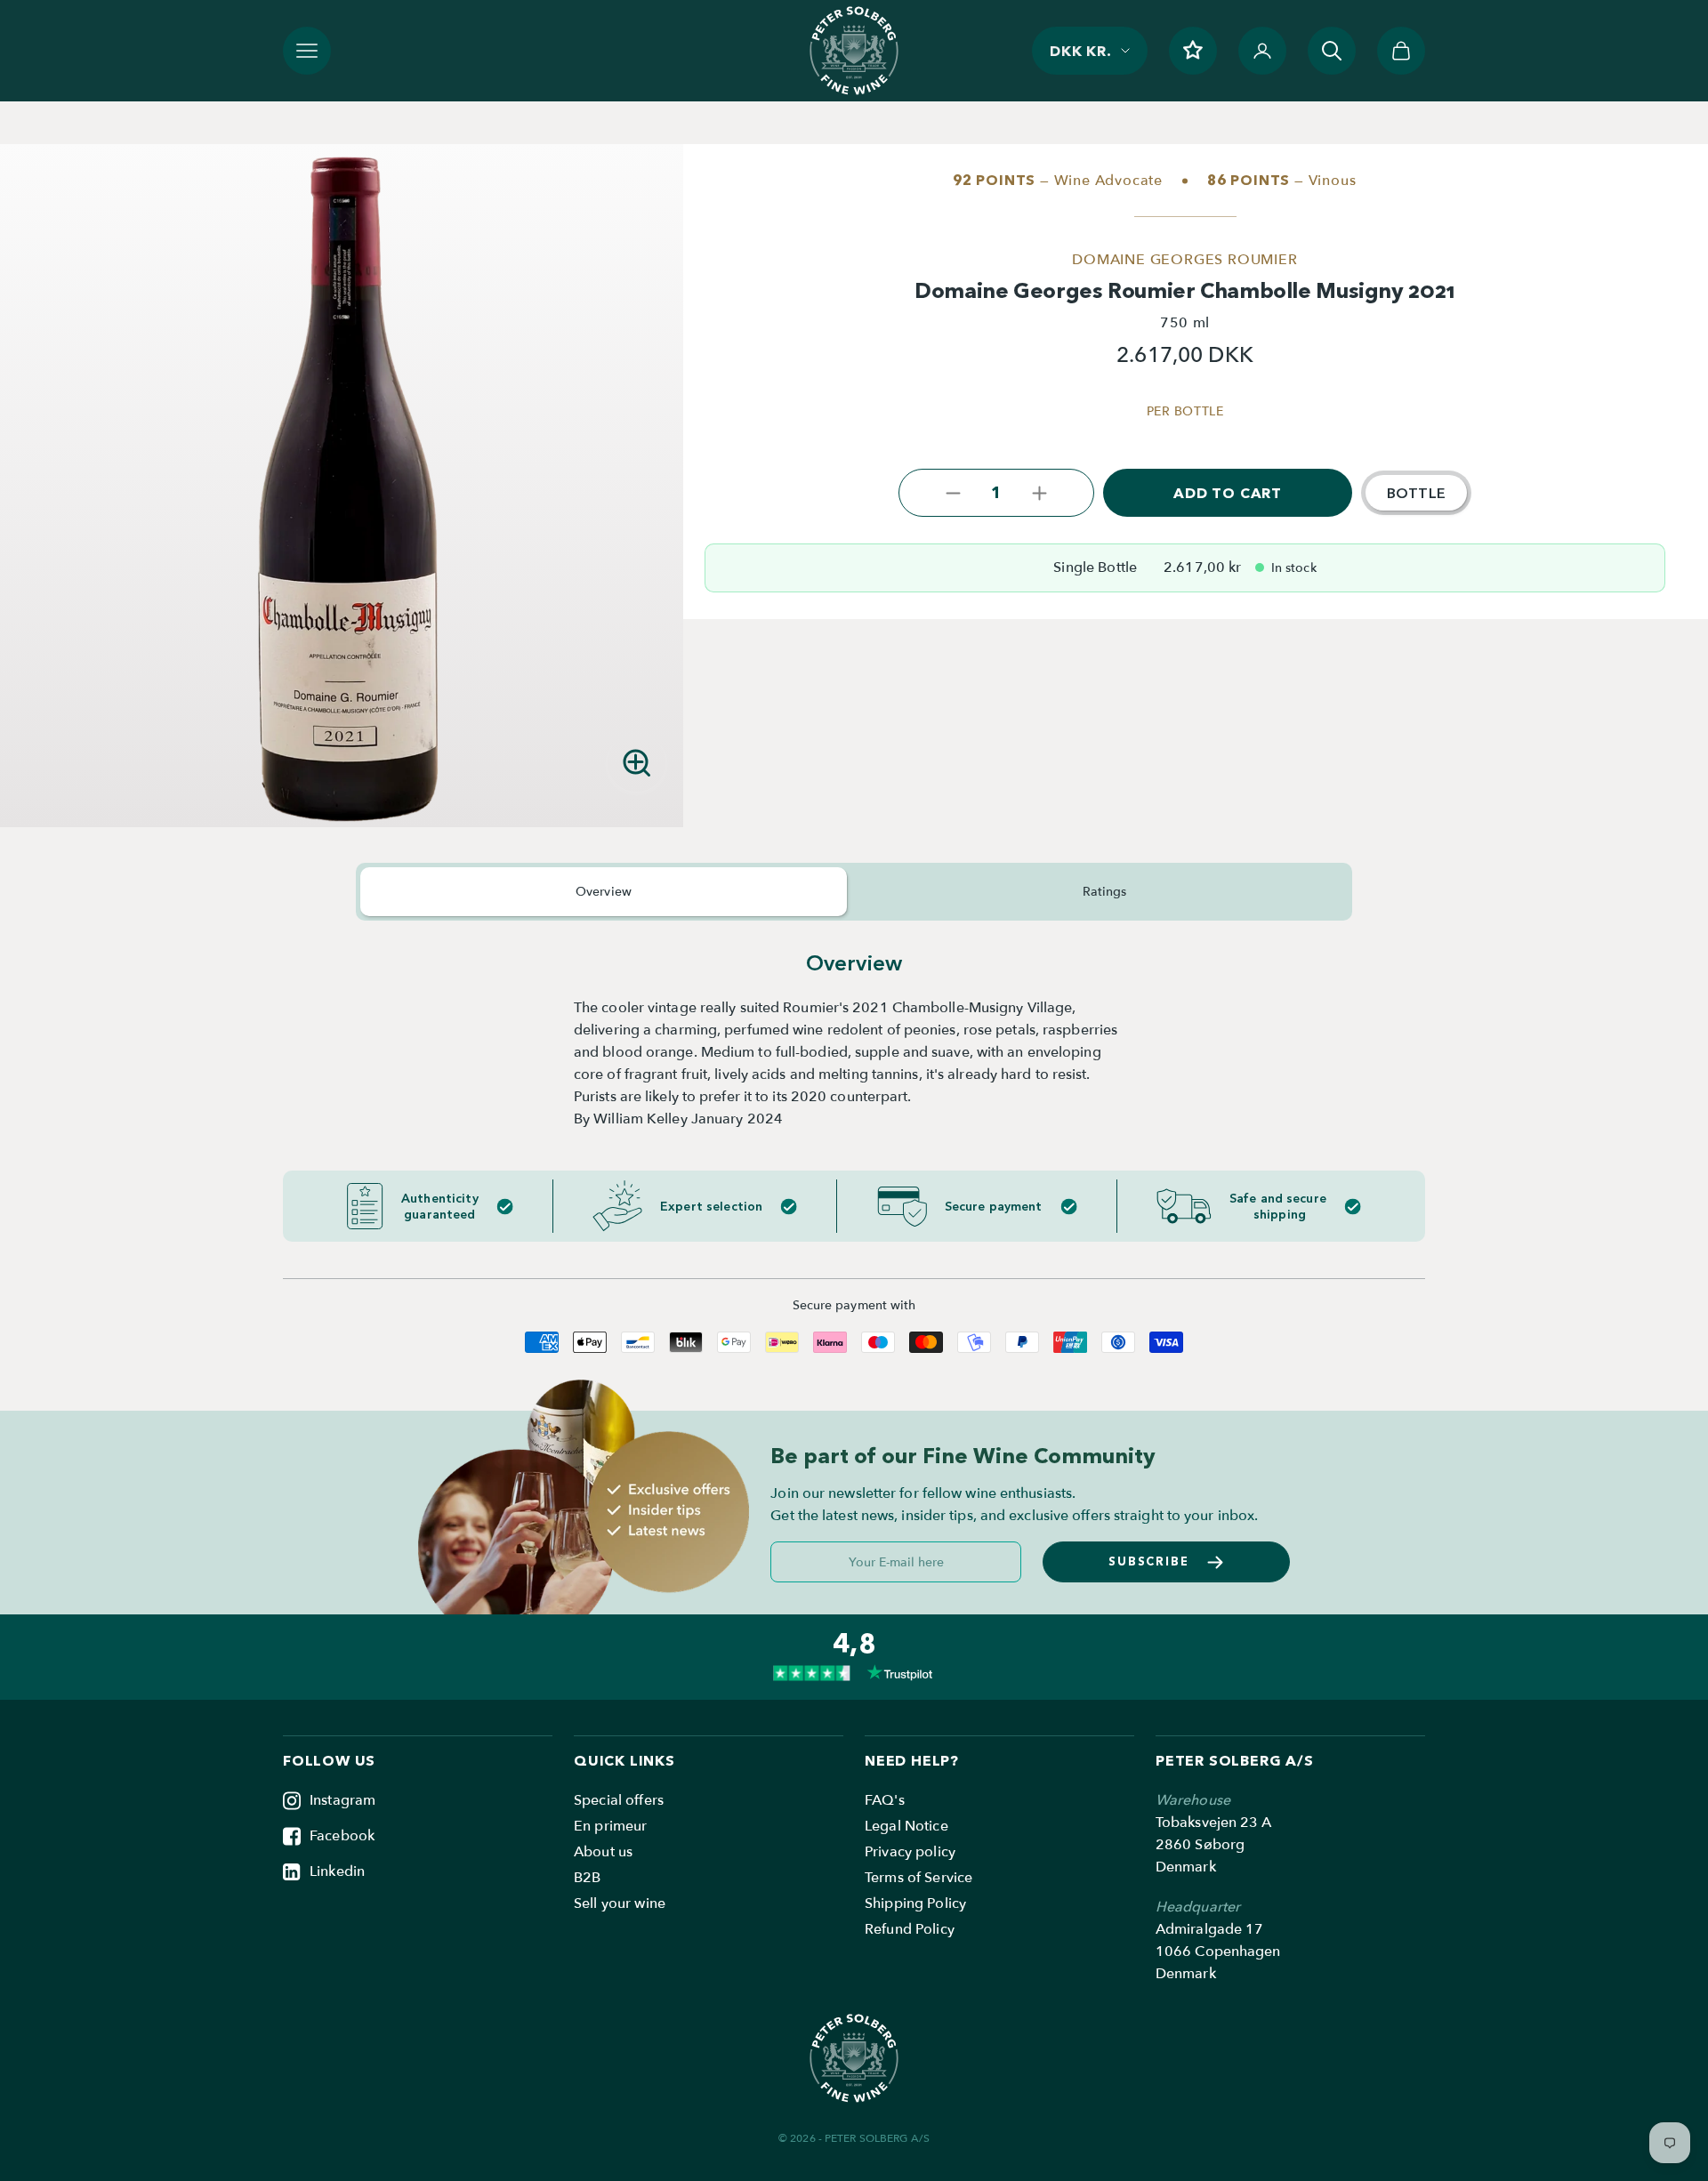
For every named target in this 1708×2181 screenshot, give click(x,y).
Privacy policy (910, 1852)
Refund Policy (910, 1929)
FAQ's (885, 1800)
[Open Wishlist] (1193, 51)
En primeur (610, 1826)
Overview (604, 892)
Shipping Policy (915, 1903)
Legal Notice (906, 1826)
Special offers (619, 1800)
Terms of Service (918, 1878)
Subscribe (1149, 1561)
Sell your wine (620, 1903)
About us (603, 1852)
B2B (587, 1878)
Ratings (1105, 892)
